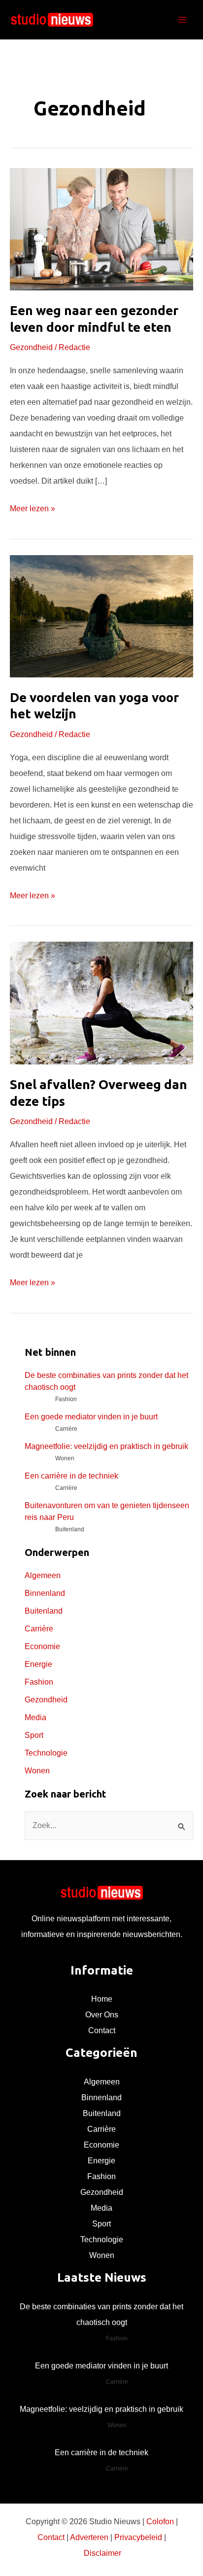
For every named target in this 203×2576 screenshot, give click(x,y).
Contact (102, 2030)
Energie (38, 1664)
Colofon (160, 2522)
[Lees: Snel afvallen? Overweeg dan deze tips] (101, 1003)
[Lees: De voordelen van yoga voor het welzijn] (101, 616)
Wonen (37, 1771)
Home (102, 1999)
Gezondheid (31, 347)
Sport (34, 1735)
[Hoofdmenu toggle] (182, 20)
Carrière (39, 1629)
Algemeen (43, 1575)
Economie (42, 1646)
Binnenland (45, 1593)
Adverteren (89, 2537)
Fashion (39, 1682)
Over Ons (102, 2015)
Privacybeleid (138, 2537)
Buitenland (44, 1611)
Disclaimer (102, 2553)
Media (35, 1717)
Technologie (46, 1753)
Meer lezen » (33, 510)
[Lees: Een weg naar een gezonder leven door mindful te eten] (101, 229)
